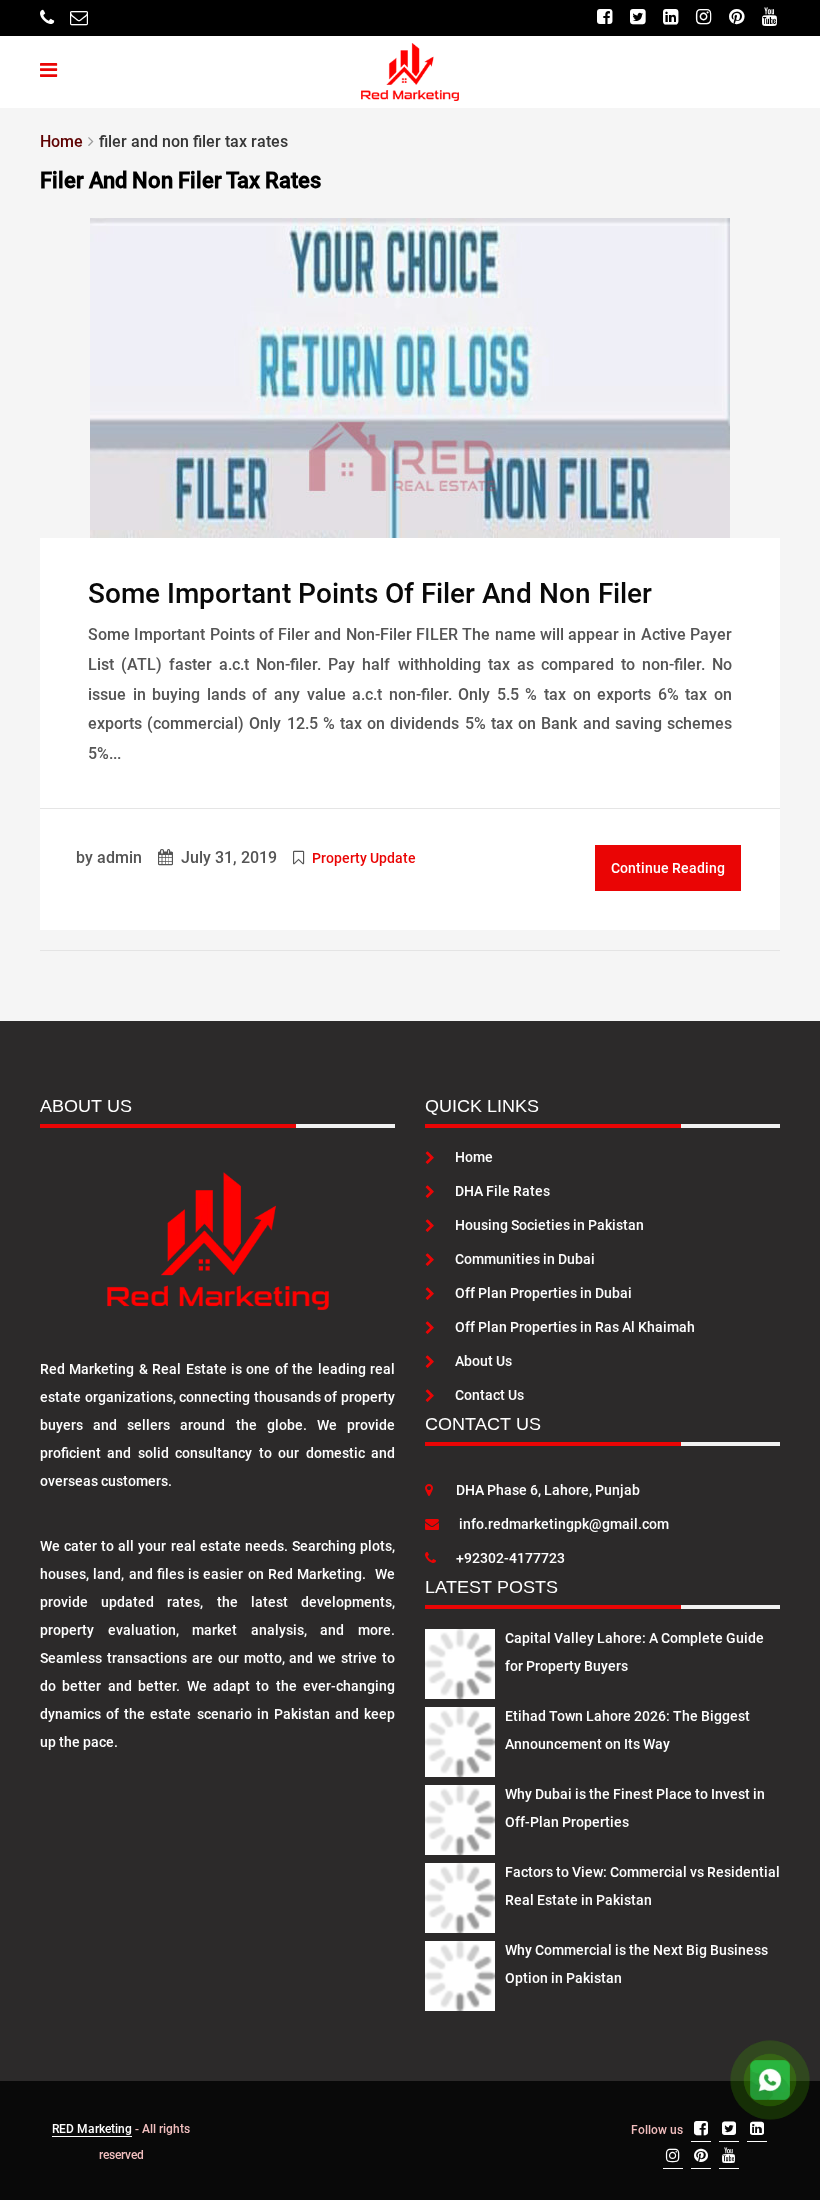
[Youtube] (769, 17)
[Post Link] (410, 377)
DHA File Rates (502, 1191)
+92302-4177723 (510, 1558)
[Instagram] (703, 17)
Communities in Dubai (525, 1259)
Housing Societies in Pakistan (549, 1225)
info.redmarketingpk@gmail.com (564, 1524)
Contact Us (489, 1395)
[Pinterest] (736, 17)
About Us (483, 1361)
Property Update (364, 858)
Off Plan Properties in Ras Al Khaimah (575, 1327)
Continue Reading (668, 868)
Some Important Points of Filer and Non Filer (370, 593)
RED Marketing (92, 2129)
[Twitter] (637, 17)
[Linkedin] (670, 17)
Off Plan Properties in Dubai (543, 1293)
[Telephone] (47, 17)
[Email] (79, 17)
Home (474, 1157)
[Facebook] (604, 17)
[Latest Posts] (460, 1661)
